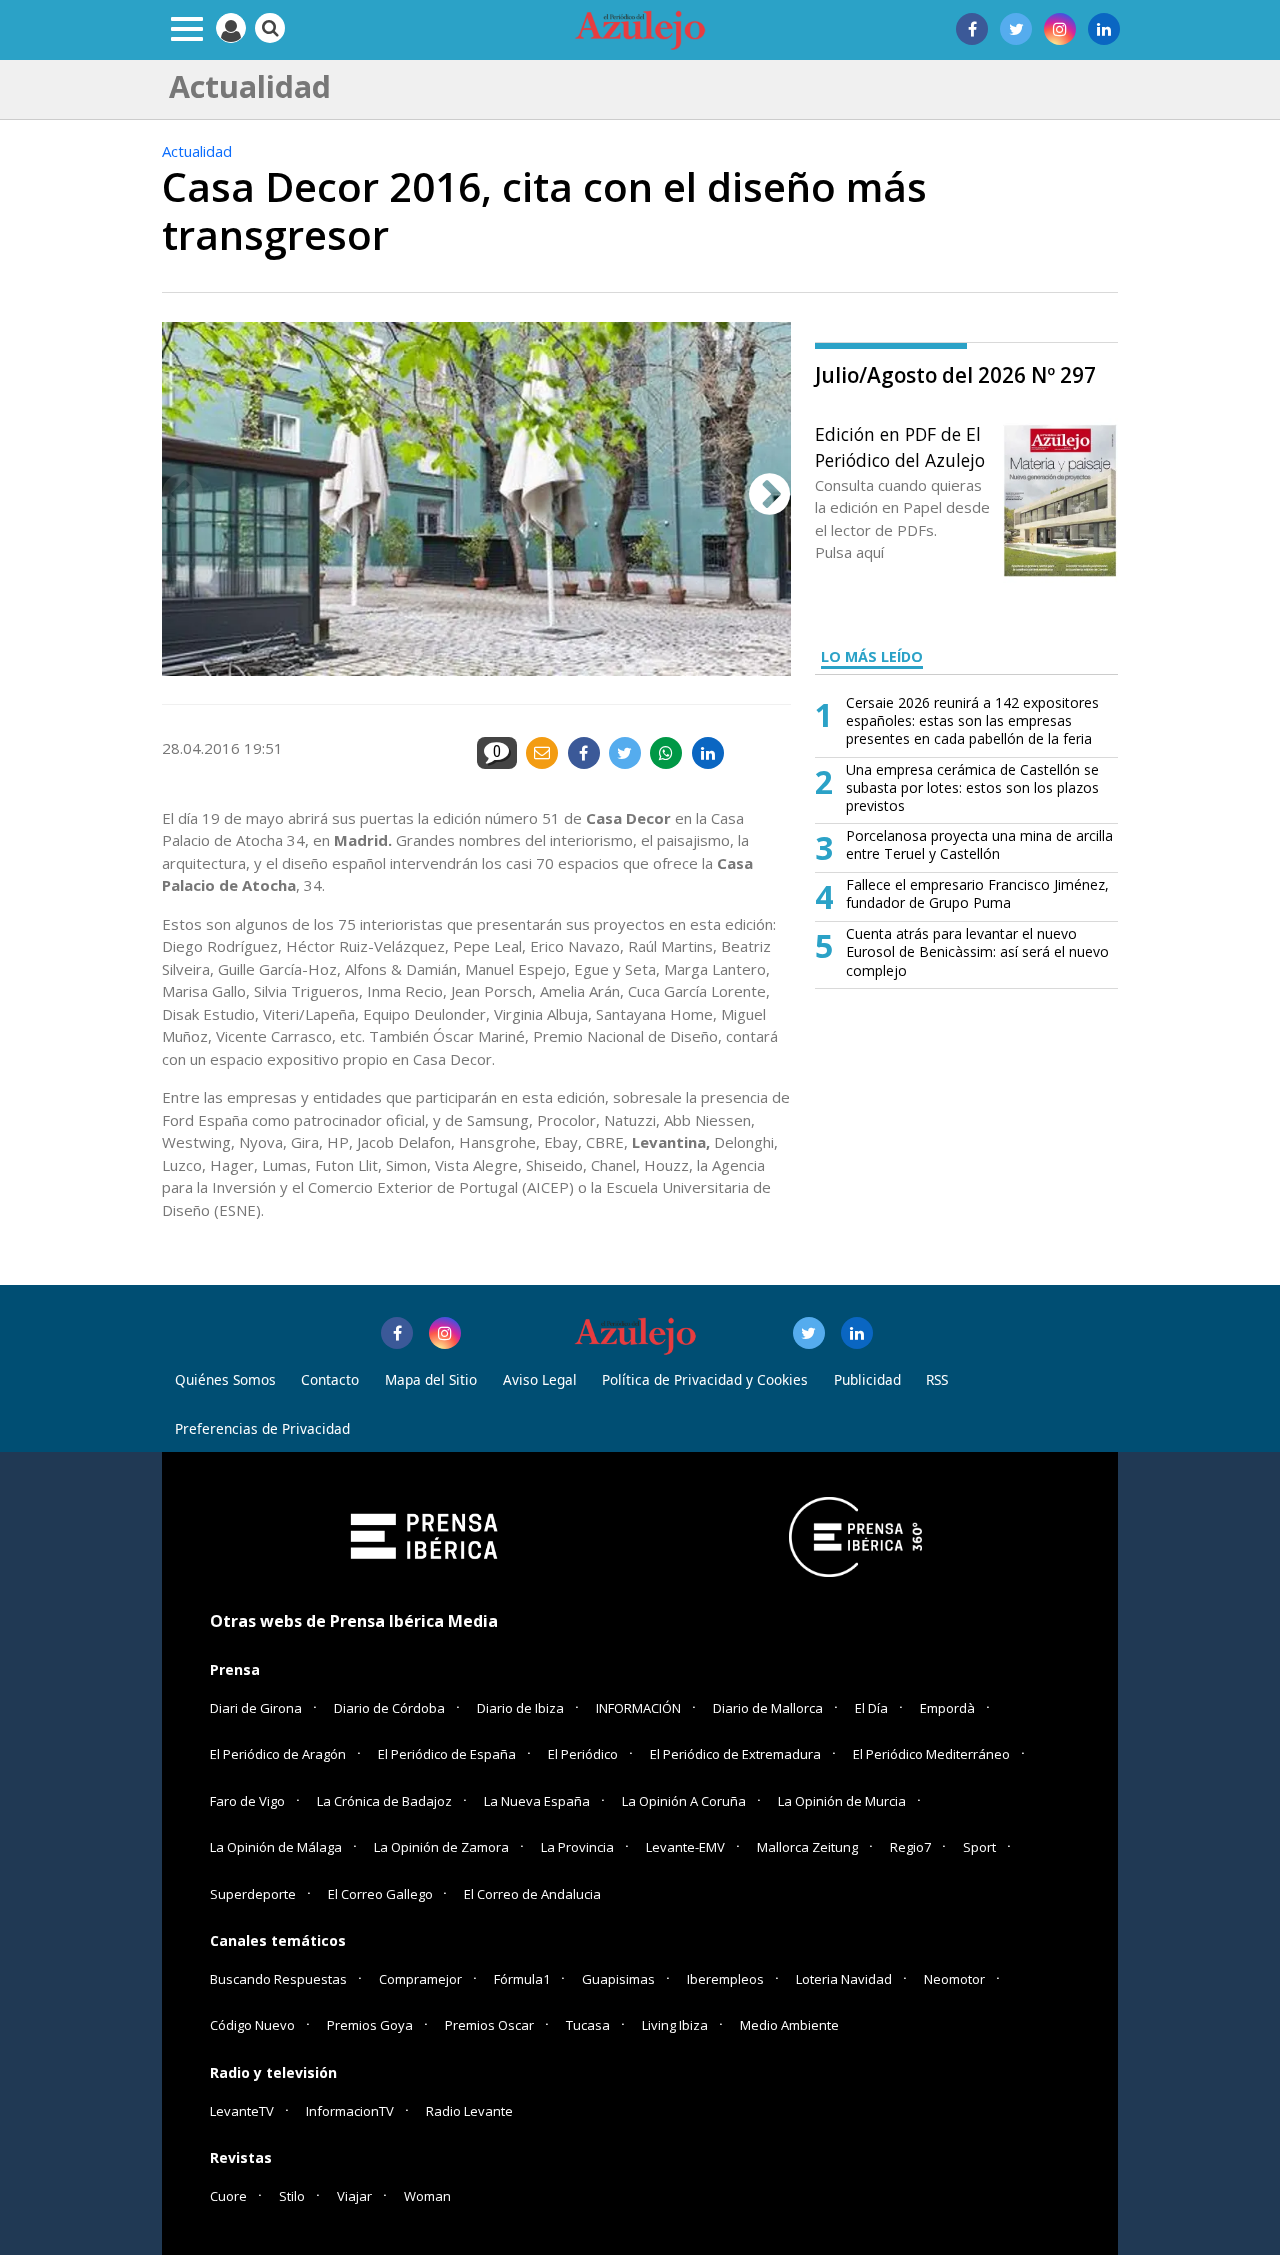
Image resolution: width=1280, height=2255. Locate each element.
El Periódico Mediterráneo (931, 1754)
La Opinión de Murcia (842, 1801)
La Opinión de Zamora (441, 1847)
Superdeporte (253, 1894)
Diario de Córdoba (389, 1708)
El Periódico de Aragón (278, 1754)
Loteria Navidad (844, 1979)
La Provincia (577, 1847)
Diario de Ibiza (520, 1708)
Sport (979, 1847)
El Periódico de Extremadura (735, 1754)
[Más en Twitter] (809, 1333)
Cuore (228, 2196)
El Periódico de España (447, 1754)
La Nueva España (537, 1801)
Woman (427, 2196)
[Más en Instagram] (445, 1333)
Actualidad (197, 151)
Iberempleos (725, 1979)
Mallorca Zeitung (807, 1847)
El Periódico (583, 1754)
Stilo (292, 2196)
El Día (871, 1708)
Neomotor (954, 1979)
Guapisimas (618, 1979)
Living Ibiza (675, 2025)
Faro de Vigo (247, 1801)
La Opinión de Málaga (276, 1847)
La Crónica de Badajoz (384, 1801)
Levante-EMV (685, 1847)
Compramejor (420, 1979)
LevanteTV (242, 2111)
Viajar (354, 2196)
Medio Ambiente (789, 2025)
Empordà (947, 1708)
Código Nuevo (252, 2025)
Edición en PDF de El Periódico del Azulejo (900, 447)
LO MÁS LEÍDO (872, 656)
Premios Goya (370, 2025)
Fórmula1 (522, 1979)
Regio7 (910, 1847)
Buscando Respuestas (278, 1979)
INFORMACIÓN (638, 1708)
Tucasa (588, 2025)
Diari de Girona (256, 1708)
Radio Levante (469, 2111)
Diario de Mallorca (768, 1708)
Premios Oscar (489, 2025)
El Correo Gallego (382, 1894)
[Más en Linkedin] (857, 1333)
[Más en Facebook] (397, 1333)
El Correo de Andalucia (532, 1894)
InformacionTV (350, 2111)
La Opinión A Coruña (684, 1801)
